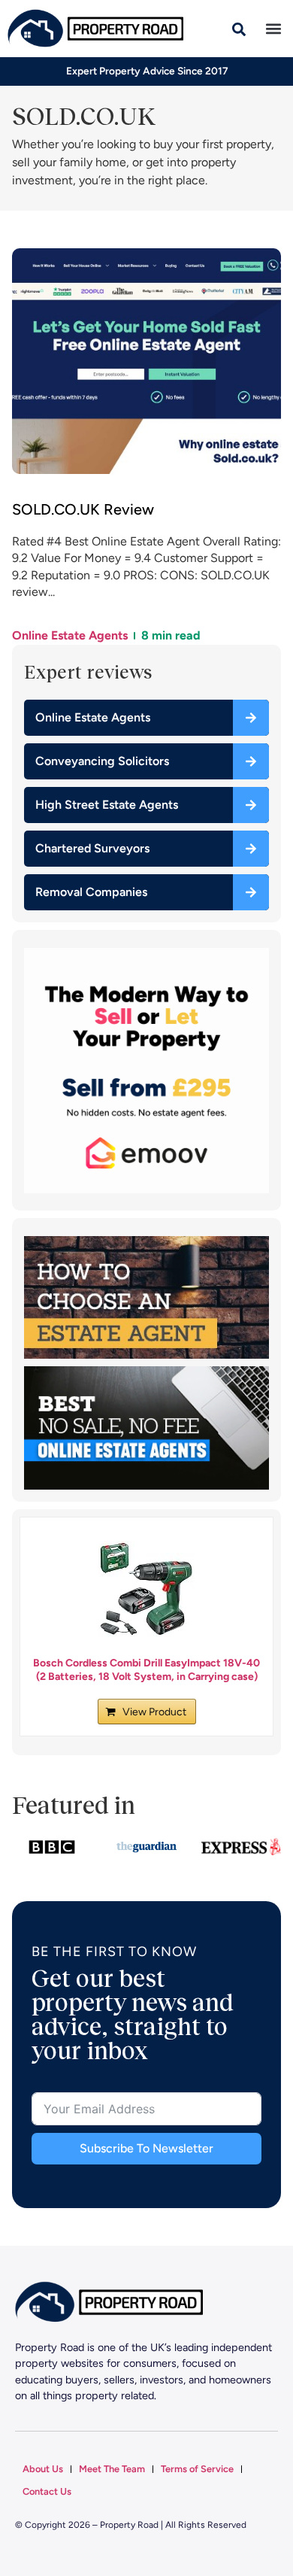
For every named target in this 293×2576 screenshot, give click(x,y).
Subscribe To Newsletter (146, 2148)
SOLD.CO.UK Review (83, 509)
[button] (273, 29)
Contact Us (47, 2491)
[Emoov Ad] (146, 1189)
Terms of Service (197, 2469)
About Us (43, 2469)
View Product (154, 1712)
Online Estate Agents (70, 635)
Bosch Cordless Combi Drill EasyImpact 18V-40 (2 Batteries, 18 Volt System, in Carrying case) (146, 1670)
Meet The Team (112, 2469)
